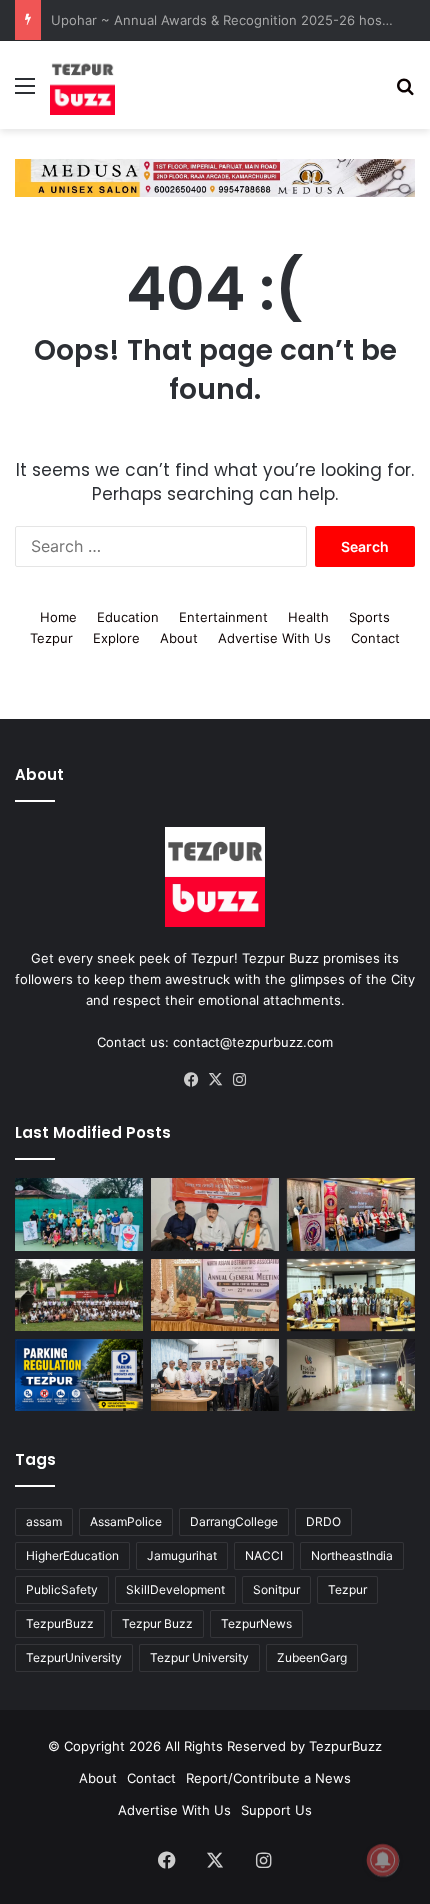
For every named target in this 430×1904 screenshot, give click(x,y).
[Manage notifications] (383, 1860)
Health (308, 613)
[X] (215, 1076)
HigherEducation (72, 1551)
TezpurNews (256, 1619)
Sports (369, 613)
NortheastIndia (352, 1551)
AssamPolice (126, 1517)
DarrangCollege (234, 1517)
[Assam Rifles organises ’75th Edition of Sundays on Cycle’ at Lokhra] (79, 1291)
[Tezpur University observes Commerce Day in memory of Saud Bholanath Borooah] (351, 1291)
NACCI (264, 1551)
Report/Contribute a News (268, 1774)
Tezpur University (199, 1653)
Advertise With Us (274, 634)
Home (58, 613)
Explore (116, 634)
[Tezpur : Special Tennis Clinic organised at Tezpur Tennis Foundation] (79, 1210)
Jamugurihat (182, 1551)
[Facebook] (191, 1076)
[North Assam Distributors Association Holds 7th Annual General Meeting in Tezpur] (215, 1291)
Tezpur (51, 634)
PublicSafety (62, 1585)
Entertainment (223, 613)
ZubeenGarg (312, 1653)
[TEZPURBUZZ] (82, 85)
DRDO (323, 1517)
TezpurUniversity (74, 1653)
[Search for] (405, 92)
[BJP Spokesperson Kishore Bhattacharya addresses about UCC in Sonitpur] (215, 1210)
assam (44, 1517)
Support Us (276, 1806)
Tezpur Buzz (157, 1619)
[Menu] (25, 92)
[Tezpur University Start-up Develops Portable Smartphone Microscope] (215, 1371)
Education (128, 613)
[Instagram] (239, 1076)
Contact (375, 634)
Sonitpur (276, 1585)
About (179, 634)
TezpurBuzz (60, 1619)
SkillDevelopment (175, 1585)
